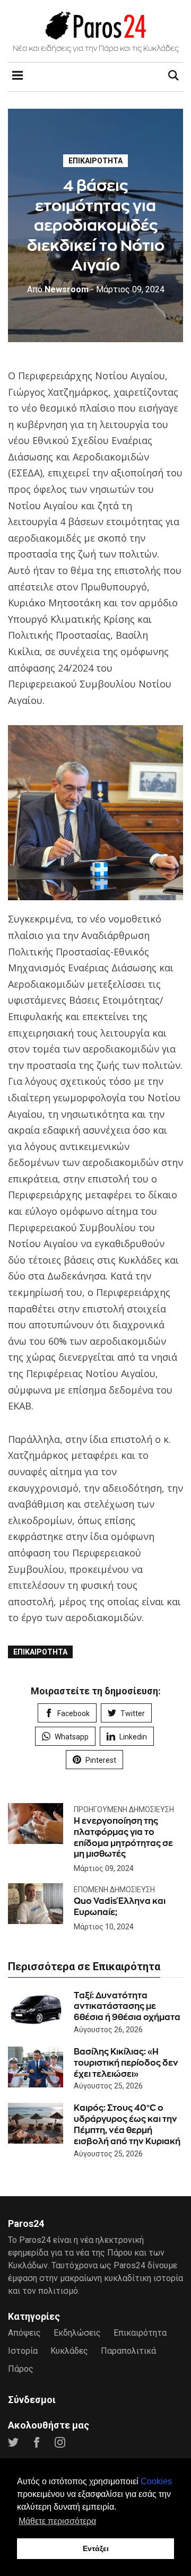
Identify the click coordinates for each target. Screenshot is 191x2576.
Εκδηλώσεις (77, 2333)
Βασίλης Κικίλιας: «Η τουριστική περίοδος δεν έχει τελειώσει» (126, 2063)
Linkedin (133, 1737)
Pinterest (101, 1760)
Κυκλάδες (69, 2351)
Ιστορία (23, 2351)
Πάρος (21, 2369)
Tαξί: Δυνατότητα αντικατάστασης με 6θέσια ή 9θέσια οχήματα (127, 2007)
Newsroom (58, 289)
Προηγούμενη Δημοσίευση (124, 1809)
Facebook (73, 1713)
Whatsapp (72, 1737)
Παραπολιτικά (128, 2351)
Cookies (156, 2481)
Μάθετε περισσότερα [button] (57, 2521)
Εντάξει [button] (96, 2548)
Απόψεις (24, 2333)
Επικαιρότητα (95, 161)
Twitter (133, 1713)
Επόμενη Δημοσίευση (114, 1890)
